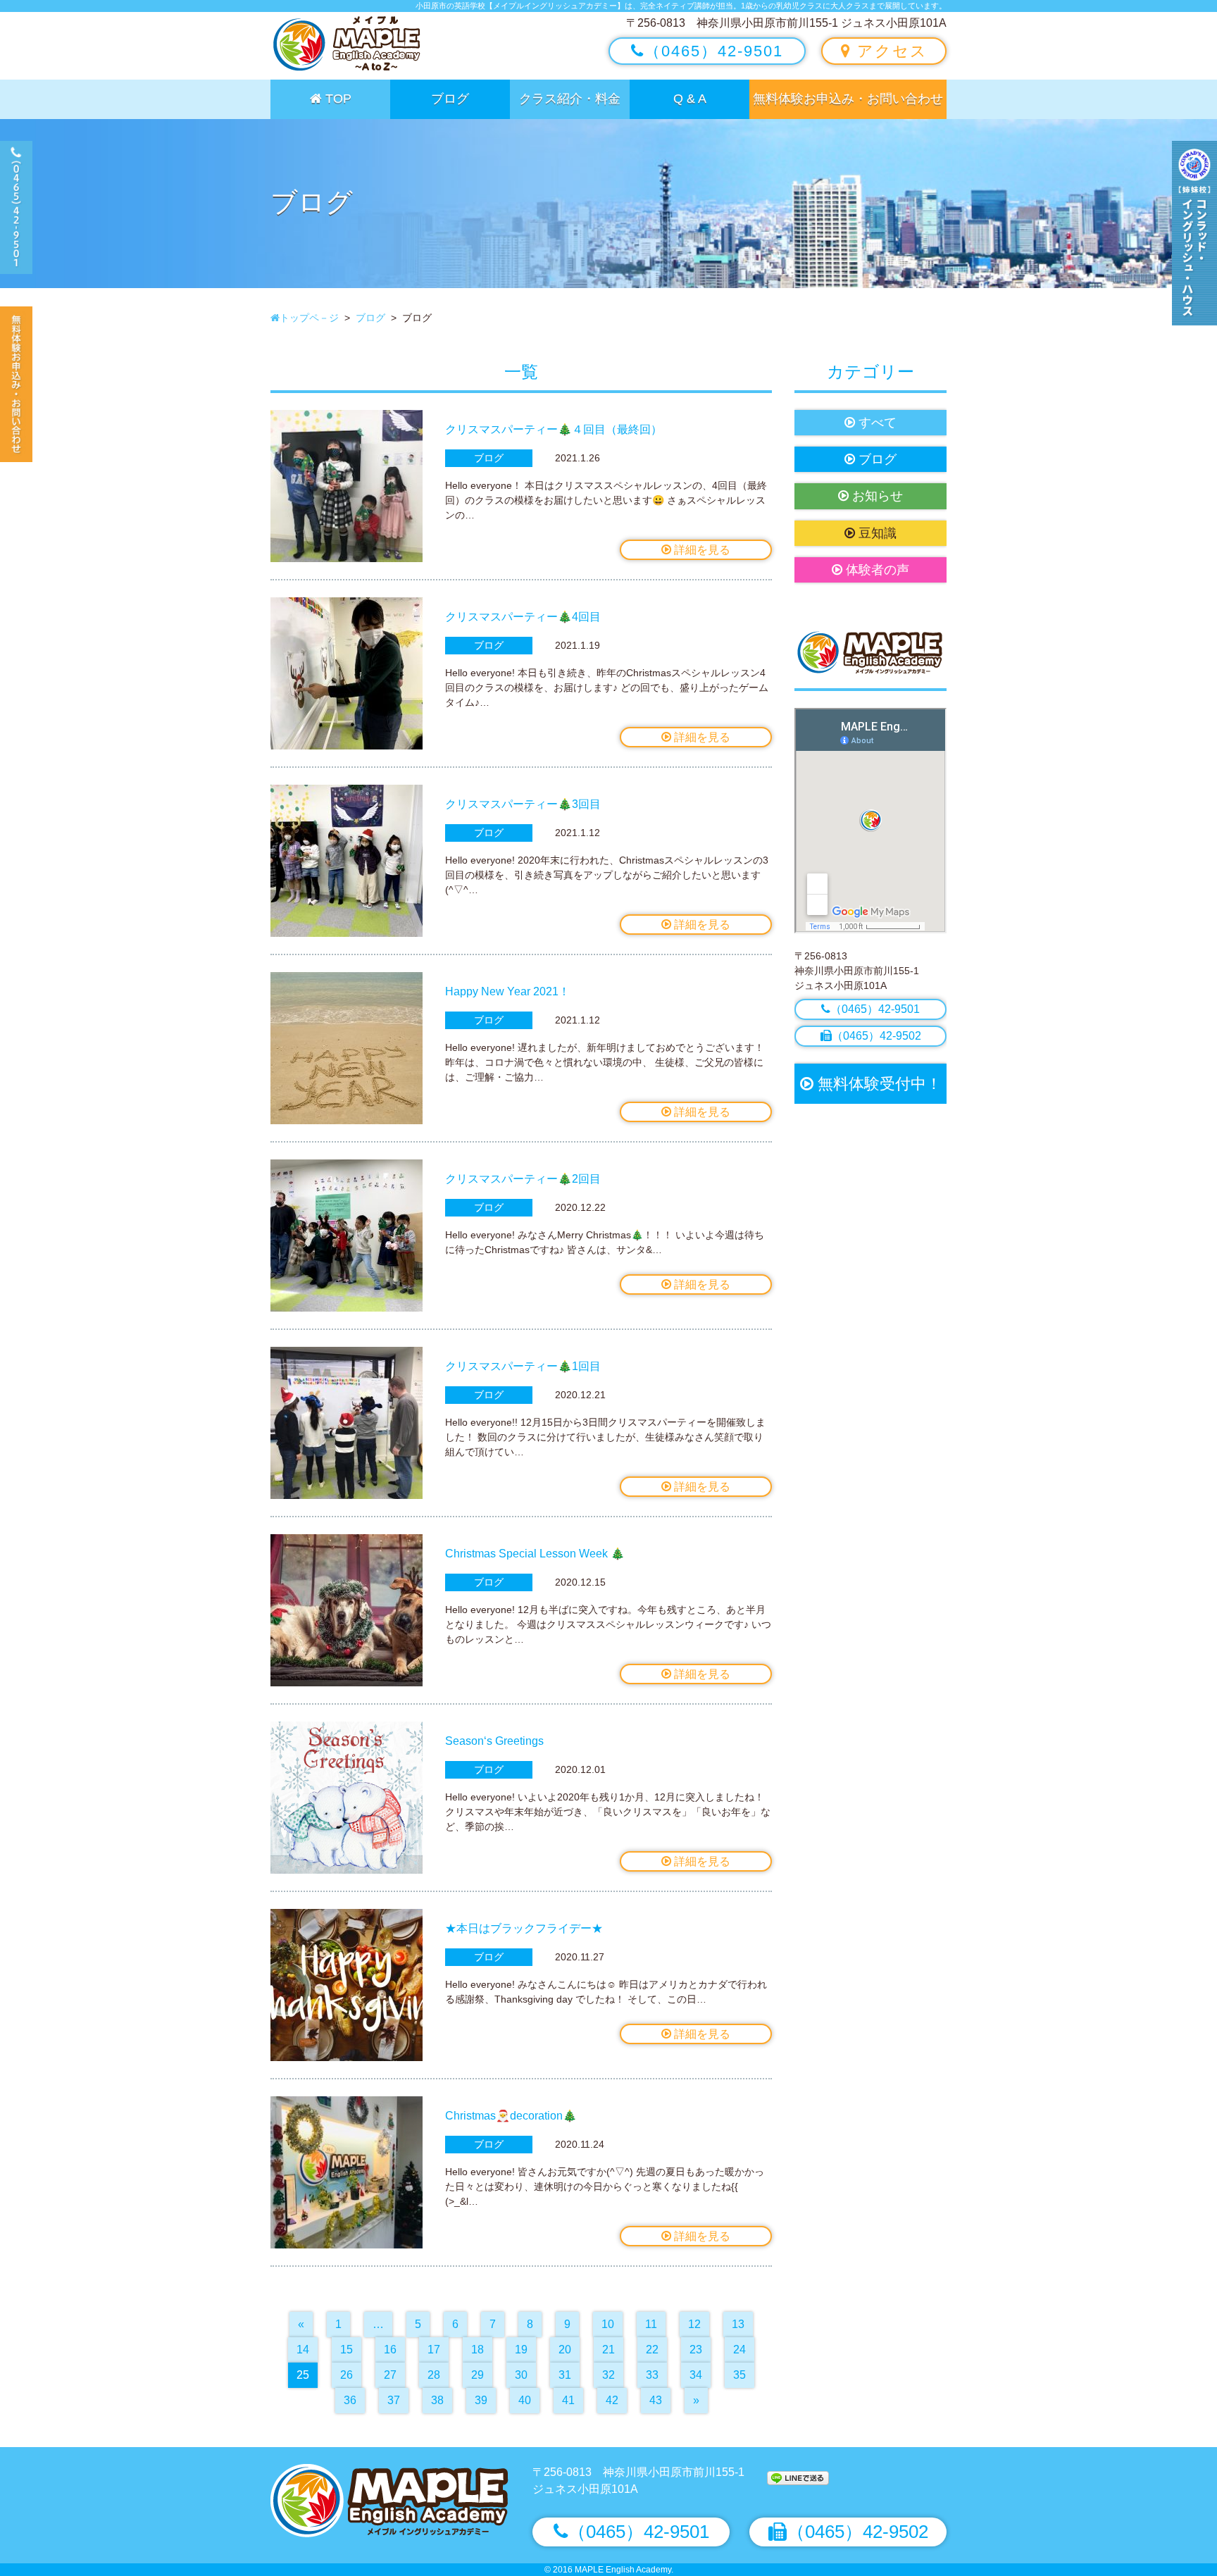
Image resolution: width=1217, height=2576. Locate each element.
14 (303, 2350)
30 (521, 2375)
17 (434, 2350)
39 (481, 2400)
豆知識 (876, 533)
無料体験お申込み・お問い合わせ (848, 99)
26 (347, 2375)
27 (390, 2375)
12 (694, 2324)
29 (478, 2375)
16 (390, 2350)
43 (656, 2400)
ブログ (450, 99)
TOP (337, 99)
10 (608, 2324)
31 (565, 2375)
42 (612, 2400)
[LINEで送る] (798, 2477)
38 (437, 2400)
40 (525, 2400)
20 (565, 2350)
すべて (876, 423)
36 (350, 2400)
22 (652, 2350)
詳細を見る (701, 550)
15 (347, 2350)
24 (739, 2350)
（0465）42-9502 (876, 1036)
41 (568, 2400)
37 (394, 2400)
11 (651, 2324)
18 (478, 2350)
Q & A (690, 99)
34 (696, 2375)
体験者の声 (876, 570)
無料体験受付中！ (878, 1084)
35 (739, 2375)
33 (652, 2375)
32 (608, 2375)
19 (521, 2350)
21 (608, 2350)
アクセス (890, 51)
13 (738, 2324)
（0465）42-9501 (714, 51)
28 (434, 2375)
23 (696, 2350)
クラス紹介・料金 (570, 99)
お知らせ (876, 496)
